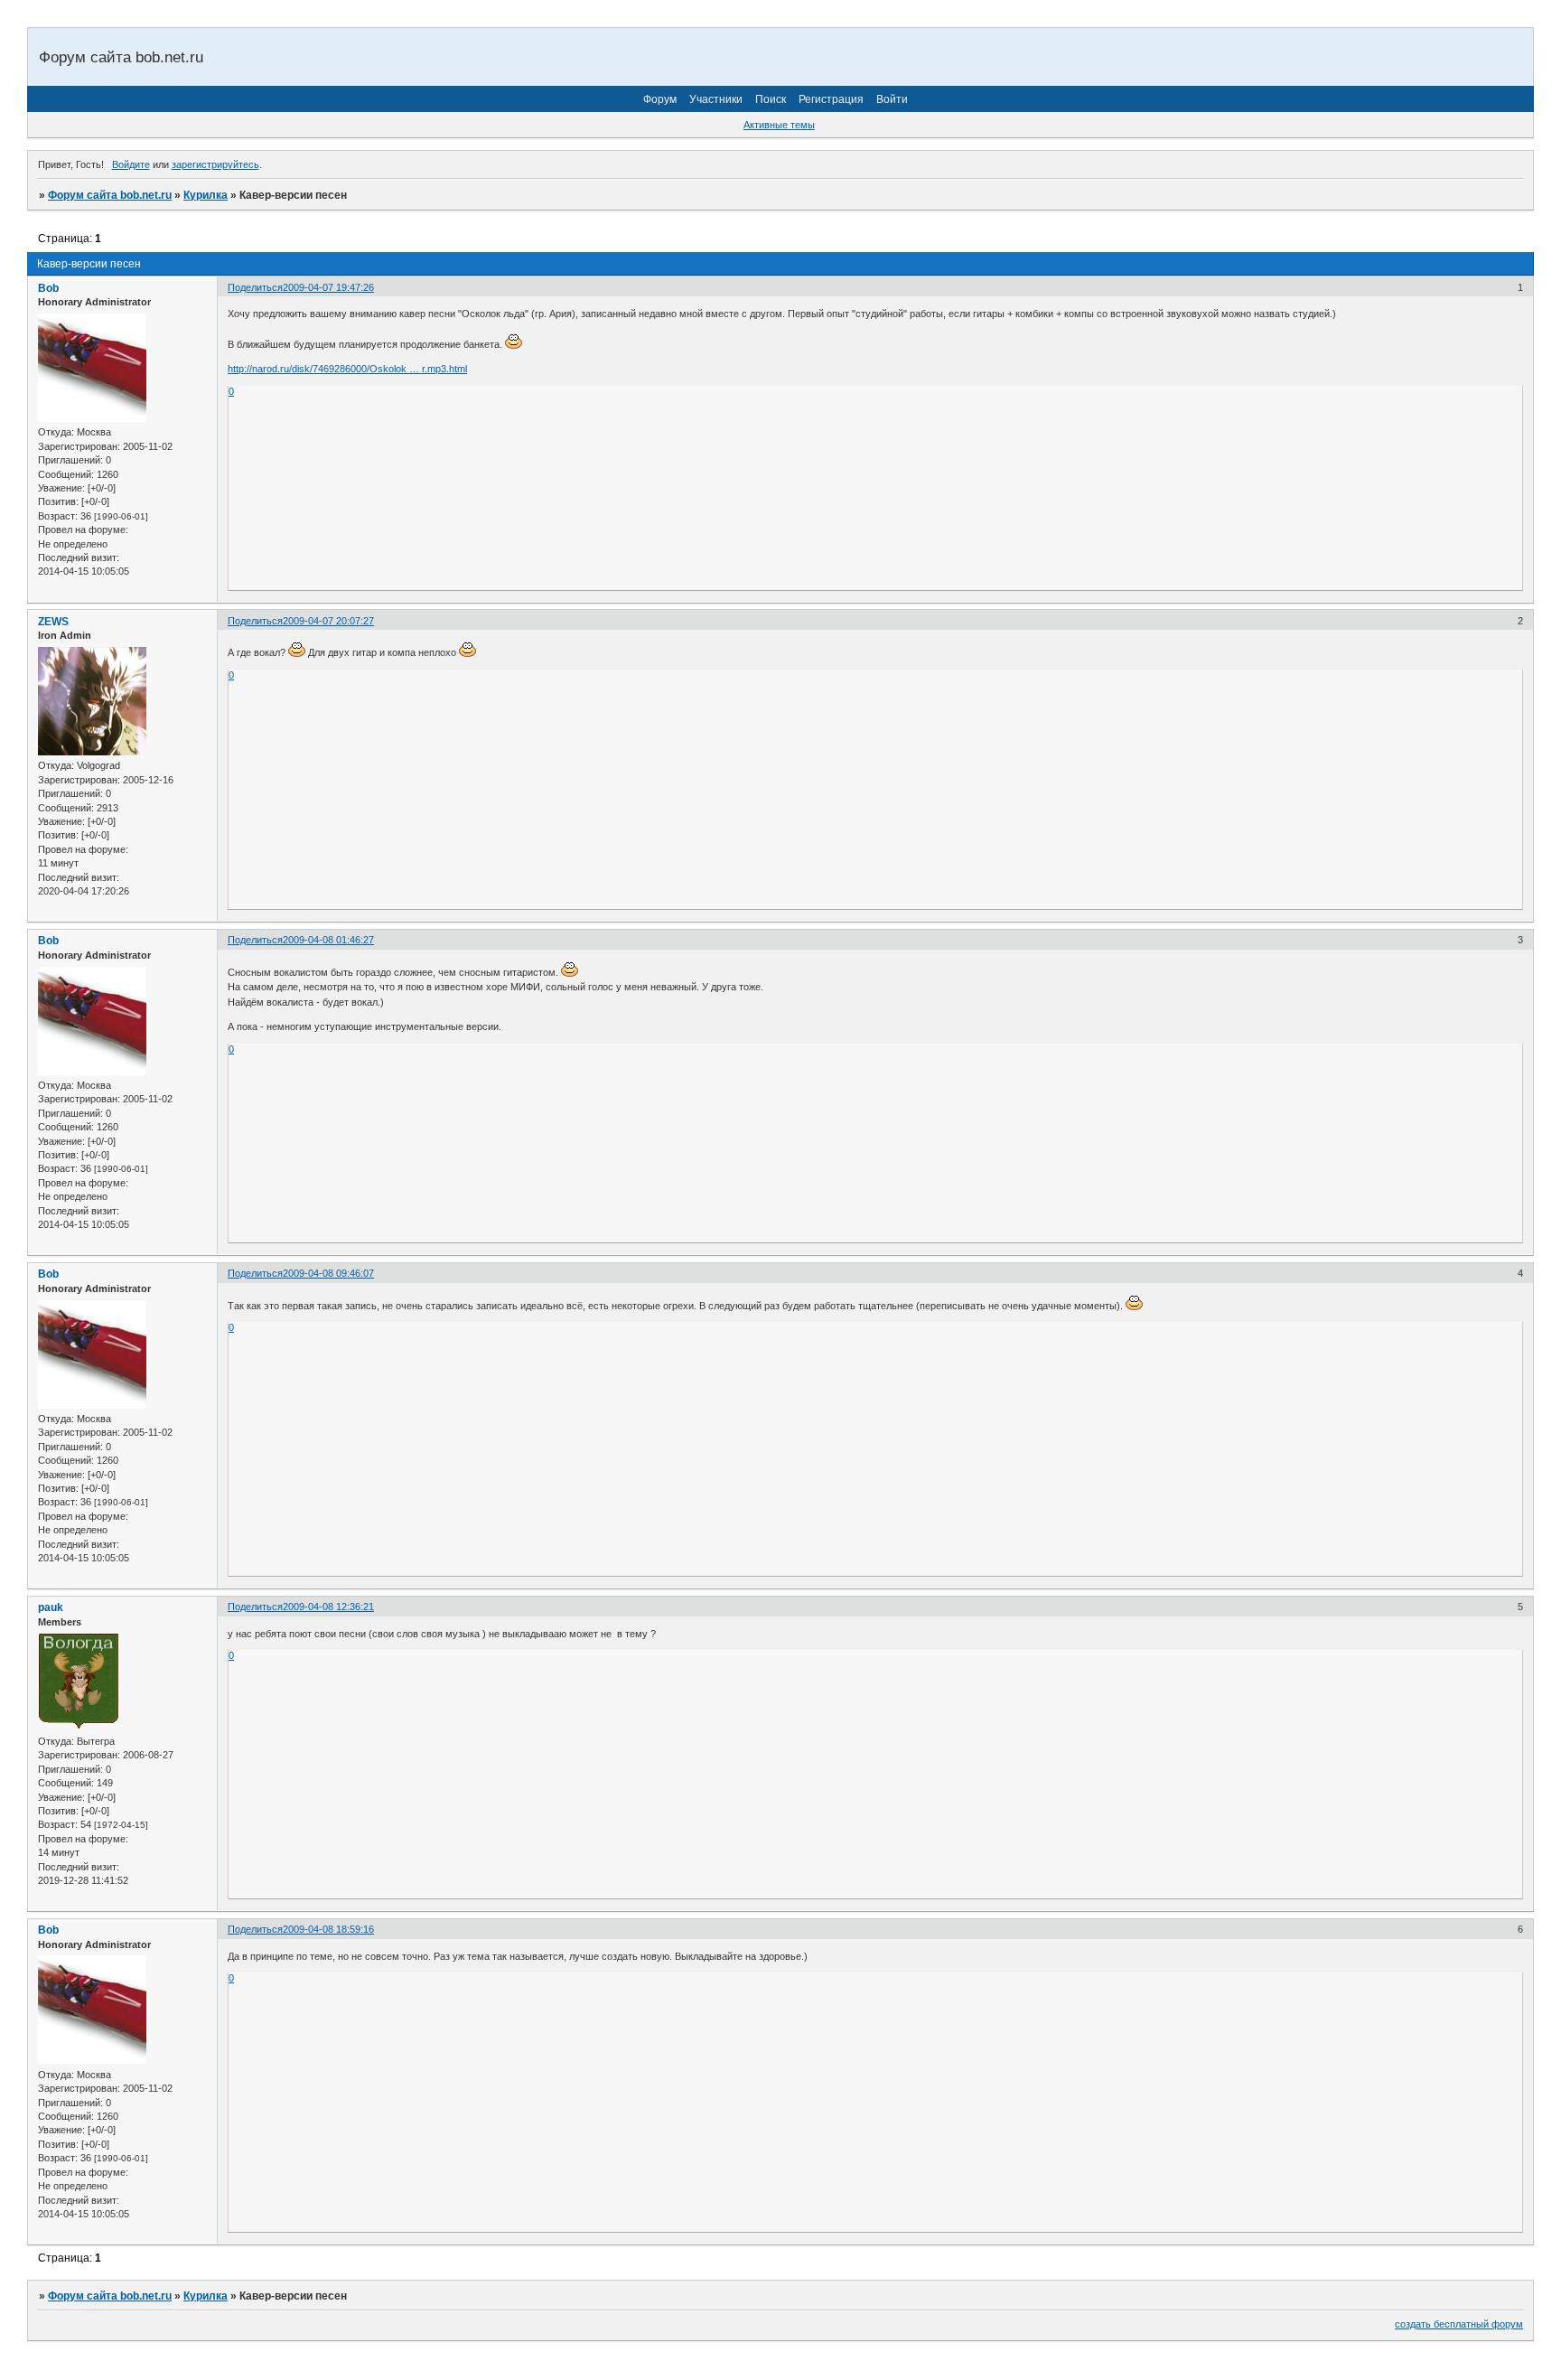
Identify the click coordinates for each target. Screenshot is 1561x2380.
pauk (51, 1607)
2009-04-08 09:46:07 (328, 1273)
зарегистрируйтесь (215, 164)
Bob (48, 288)
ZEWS (53, 622)
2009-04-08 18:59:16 (328, 1929)
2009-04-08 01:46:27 (328, 940)
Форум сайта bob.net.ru (110, 195)
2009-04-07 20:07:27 (328, 621)
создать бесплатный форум (1459, 2324)
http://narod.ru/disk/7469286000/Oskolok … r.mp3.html (347, 369)
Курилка (206, 195)
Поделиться (255, 287)
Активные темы (779, 125)
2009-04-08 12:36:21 (328, 1607)
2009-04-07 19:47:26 (328, 287)
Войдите (131, 164)
